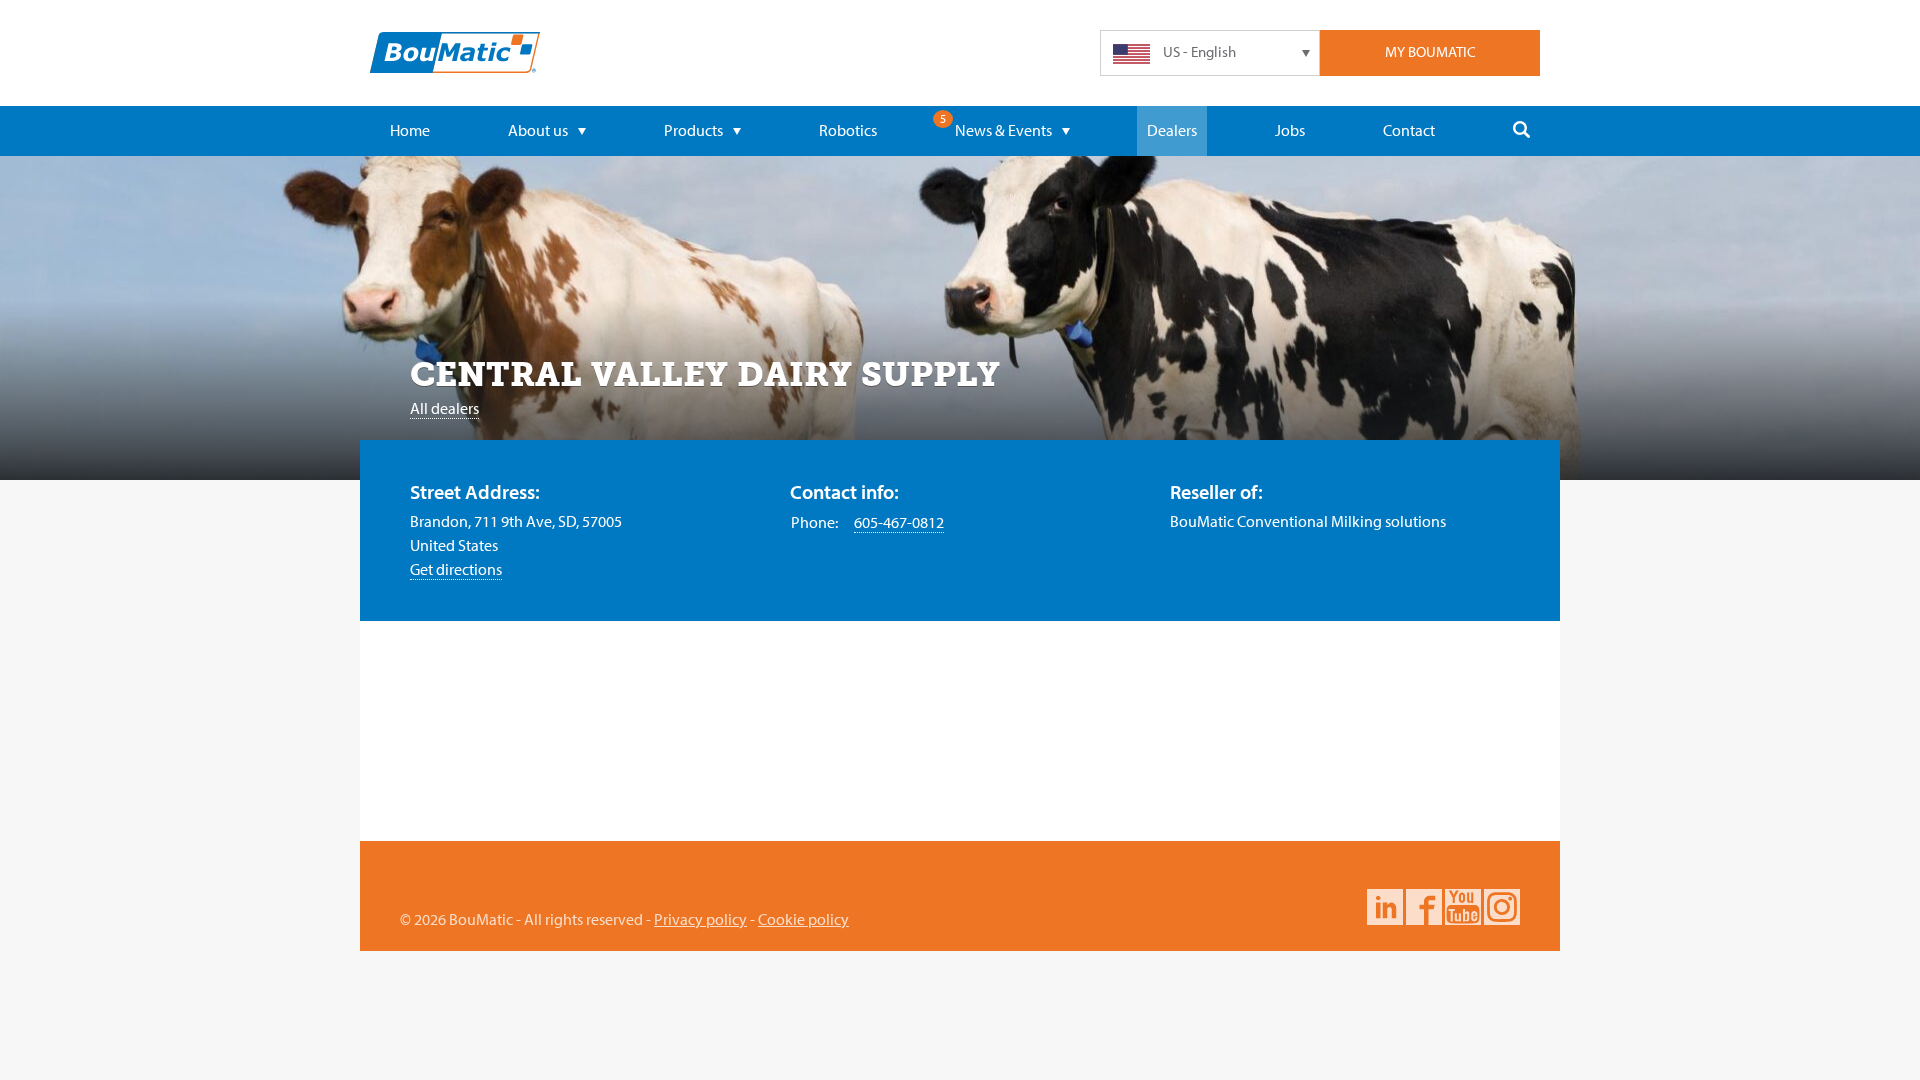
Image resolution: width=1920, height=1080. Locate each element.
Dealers (1172, 130)
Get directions (456, 569)
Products (693, 130)
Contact (1409, 130)
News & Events (1003, 130)
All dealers (444, 408)
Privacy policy (700, 919)
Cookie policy (803, 919)
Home (410, 130)
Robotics (848, 130)
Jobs (1290, 130)
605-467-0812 (899, 522)
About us (538, 130)
